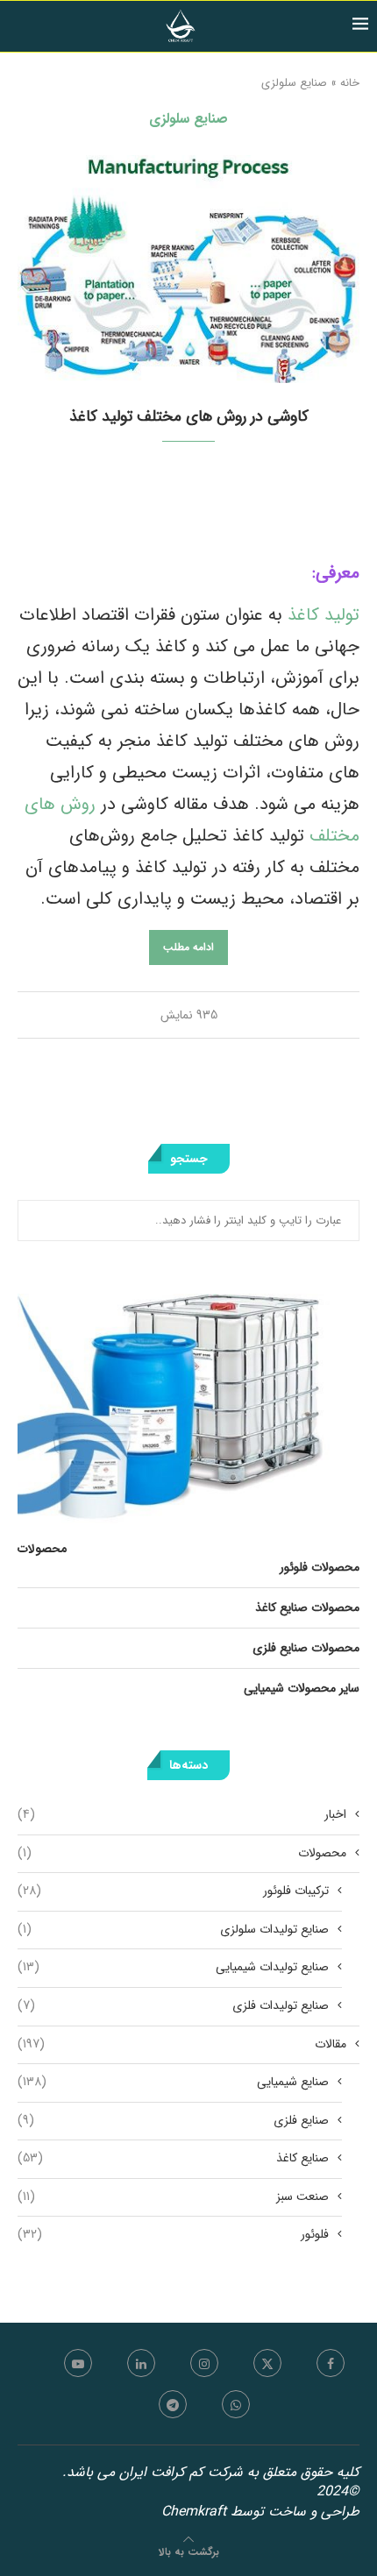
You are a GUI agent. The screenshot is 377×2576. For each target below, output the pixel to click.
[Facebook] (331, 2363)
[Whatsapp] (236, 2404)
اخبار (182, 1815)
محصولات (182, 1854)
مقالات (182, 2045)
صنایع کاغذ (173, 2159)
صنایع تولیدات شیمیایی (173, 1968)
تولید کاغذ (321, 615)
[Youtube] (78, 2363)
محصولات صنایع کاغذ (307, 1607)
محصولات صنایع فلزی (306, 1648)
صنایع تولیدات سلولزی (173, 1930)
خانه (350, 83)
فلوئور (173, 2235)
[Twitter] (267, 2363)
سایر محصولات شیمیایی (302, 1688)
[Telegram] (173, 2404)
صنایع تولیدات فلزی (173, 2006)
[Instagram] (204, 2363)
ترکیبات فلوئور (173, 1891)
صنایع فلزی (173, 2121)
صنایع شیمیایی (173, 2083)
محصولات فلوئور (320, 1567)
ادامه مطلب (188, 947)
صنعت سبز (173, 2197)
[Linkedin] (141, 2363)
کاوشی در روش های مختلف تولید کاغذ (189, 416)
